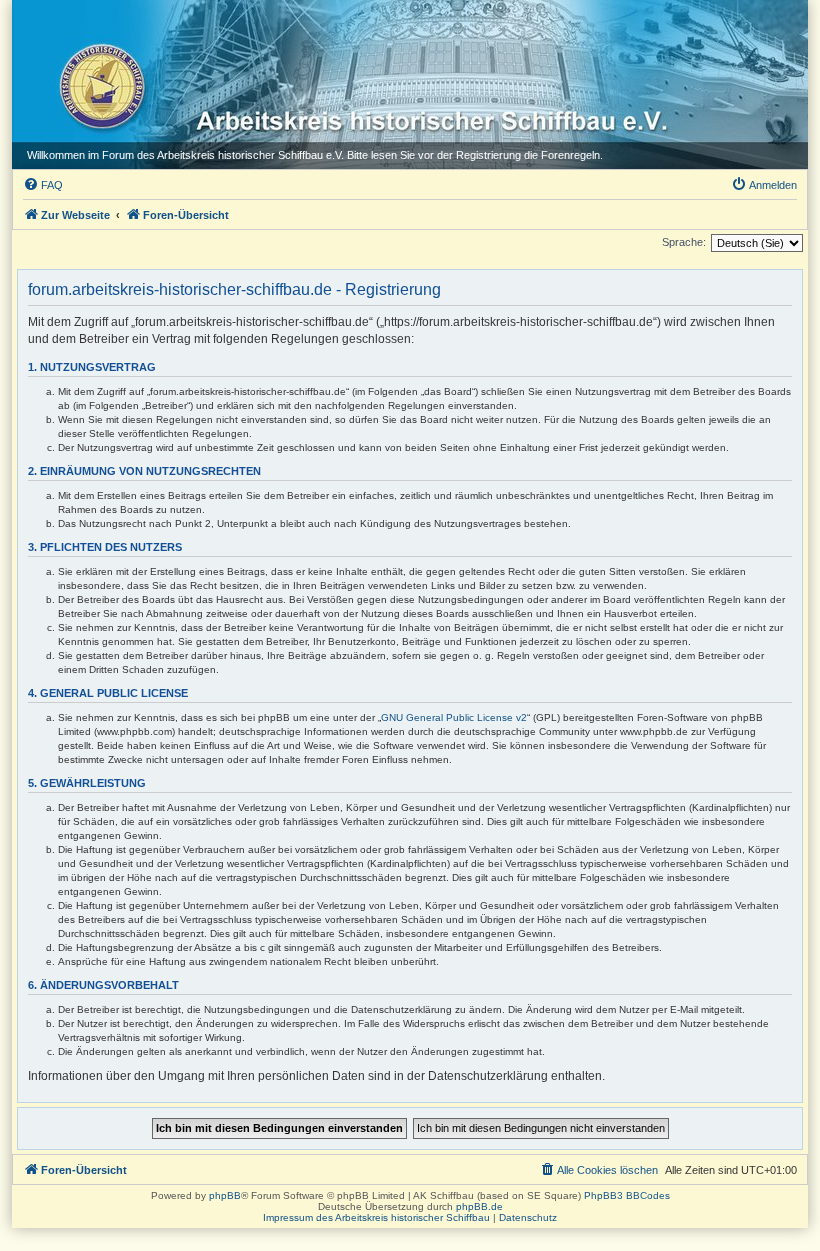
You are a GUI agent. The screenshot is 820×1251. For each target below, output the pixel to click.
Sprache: (684, 242)
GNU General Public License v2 (454, 717)
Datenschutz (528, 1217)
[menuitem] (43, 185)
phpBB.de (479, 1206)
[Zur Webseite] (96, 81)
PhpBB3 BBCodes (627, 1195)
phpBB (225, 1195)
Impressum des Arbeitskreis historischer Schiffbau (376, 1217)
